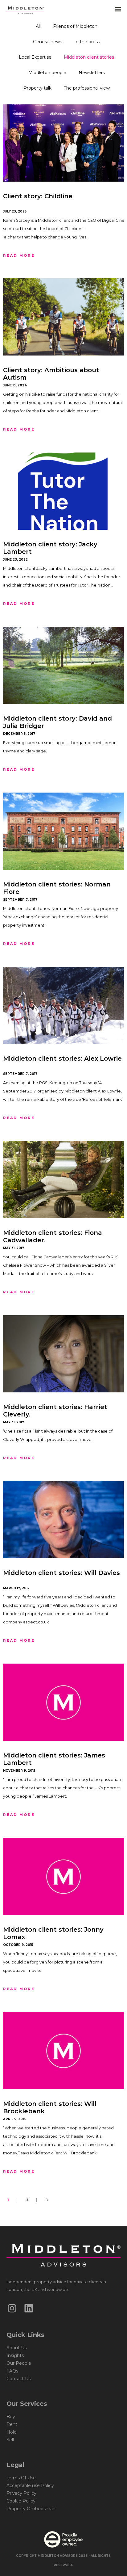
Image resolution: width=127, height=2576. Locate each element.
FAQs (12, 2371)
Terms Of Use (21, 2478)
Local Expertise (35, 57)
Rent (12, 2424)
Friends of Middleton (75, 26)
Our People (19, 2363)
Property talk (37, 88)
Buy (11, 2417)
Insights (15, 2355)
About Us (16, 2348)
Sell (10, 2440)
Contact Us (18, 2379)
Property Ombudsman (31, 2509)
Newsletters (92, 73)
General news (47, 42)
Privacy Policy (21, 2493)
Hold (12, 2432)
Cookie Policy (21, 2501)
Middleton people (47, 73)
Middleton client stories (89, 57)
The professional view (87, 88)
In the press (87, 42)
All (38, 26)
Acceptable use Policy (30, 2486)
